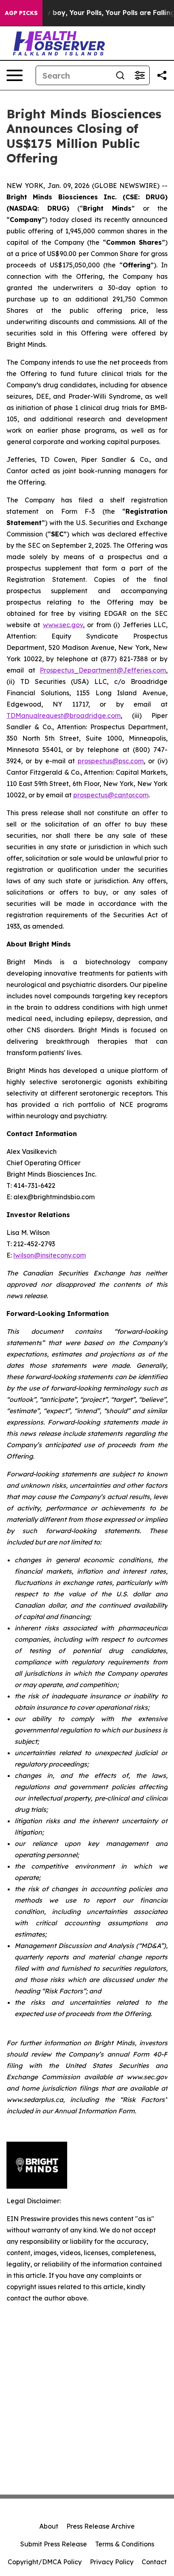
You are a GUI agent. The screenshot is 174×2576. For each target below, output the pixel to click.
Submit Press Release (54, 2544)
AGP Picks (21, 13)
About (49, 2526)
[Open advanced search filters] (140, 75)
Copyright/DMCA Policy (45, 2562)
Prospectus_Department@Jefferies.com (103, 670)
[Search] (120, 75)
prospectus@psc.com (111, 761)
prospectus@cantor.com (111, 795)
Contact (154, 2562)
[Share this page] (162, 75)
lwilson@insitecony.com (50, 1255)
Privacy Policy (112, 2562)
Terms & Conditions (125, 2544)
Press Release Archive (101, 2526)
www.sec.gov (63, 625)
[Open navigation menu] (15, 75)
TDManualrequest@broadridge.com (64, 716)
